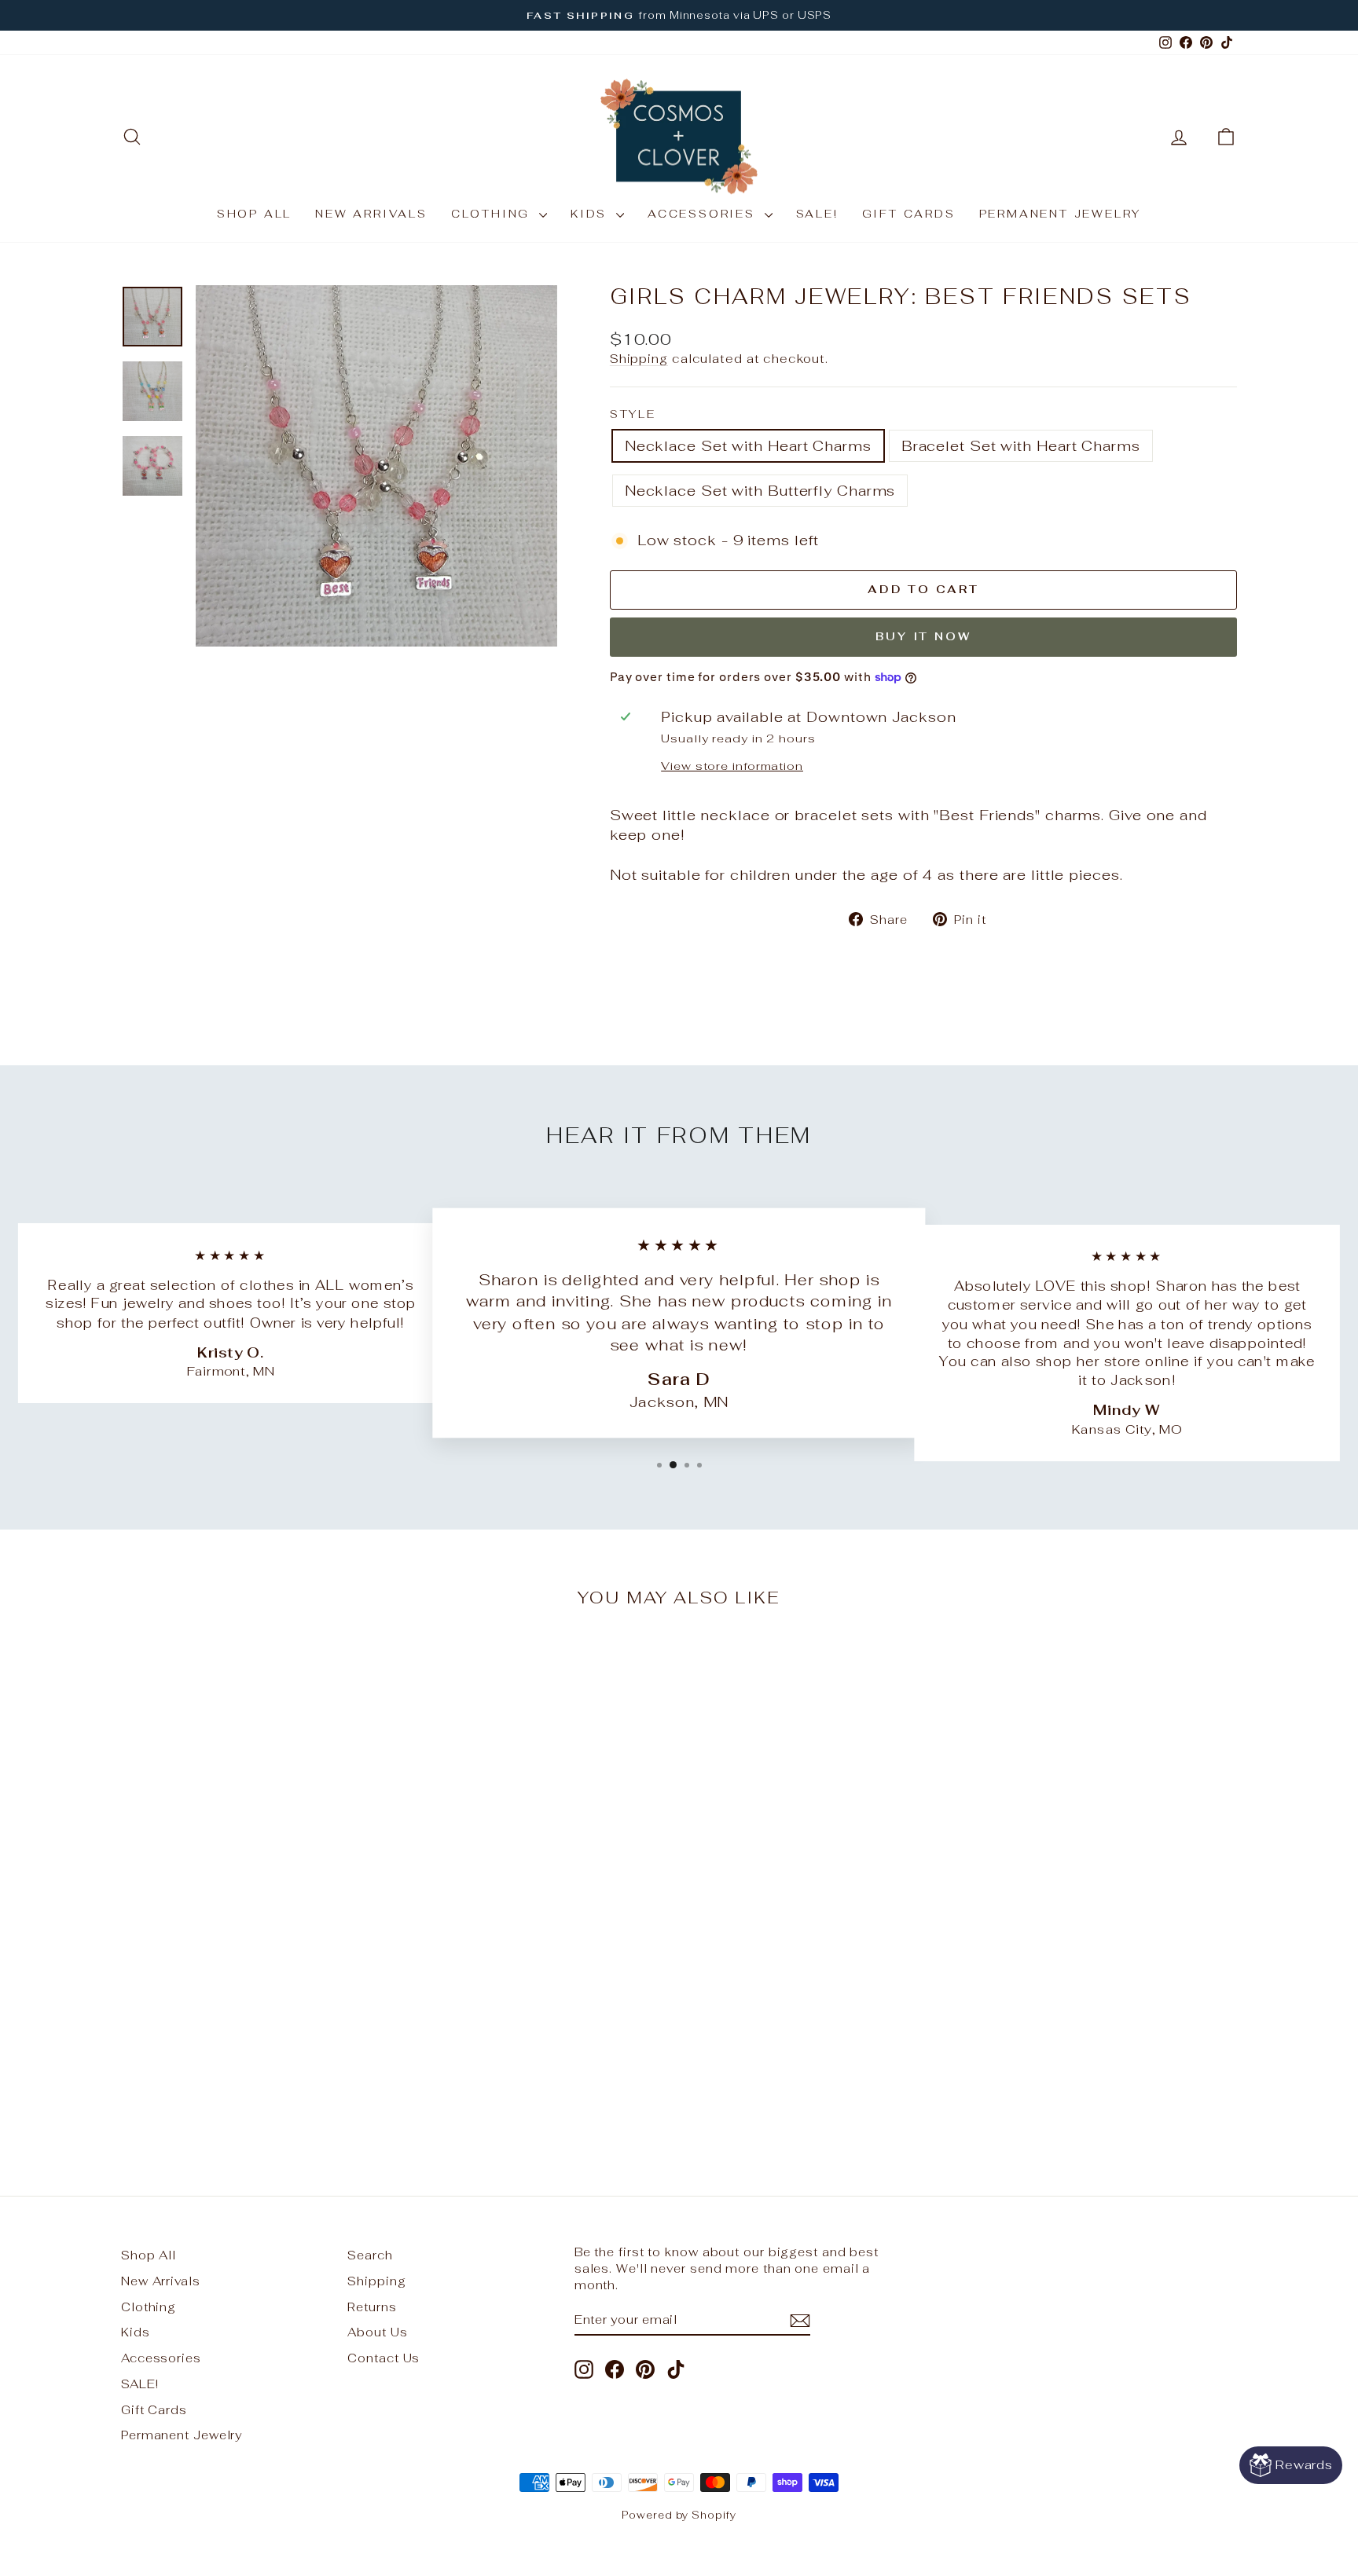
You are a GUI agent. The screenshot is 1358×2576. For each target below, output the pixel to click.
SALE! (817, 214)
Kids (591, 214)
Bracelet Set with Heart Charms (1021, 446)
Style (633, 414)
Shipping (639, 359)
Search (370, 2255)
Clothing (493, 214)
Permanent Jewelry (1061, 214)
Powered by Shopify (679, 2515)
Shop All (254, 214)
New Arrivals (371, 214)
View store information (732, 766)
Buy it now (923, 636)
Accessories (704, 214)
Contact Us (384, 2358)
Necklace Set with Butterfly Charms (760, 491)
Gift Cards (909, 214)
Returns (372, 2307)
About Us (377, 2332)
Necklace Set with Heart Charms (748, 446)
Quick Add (254, 2028)
